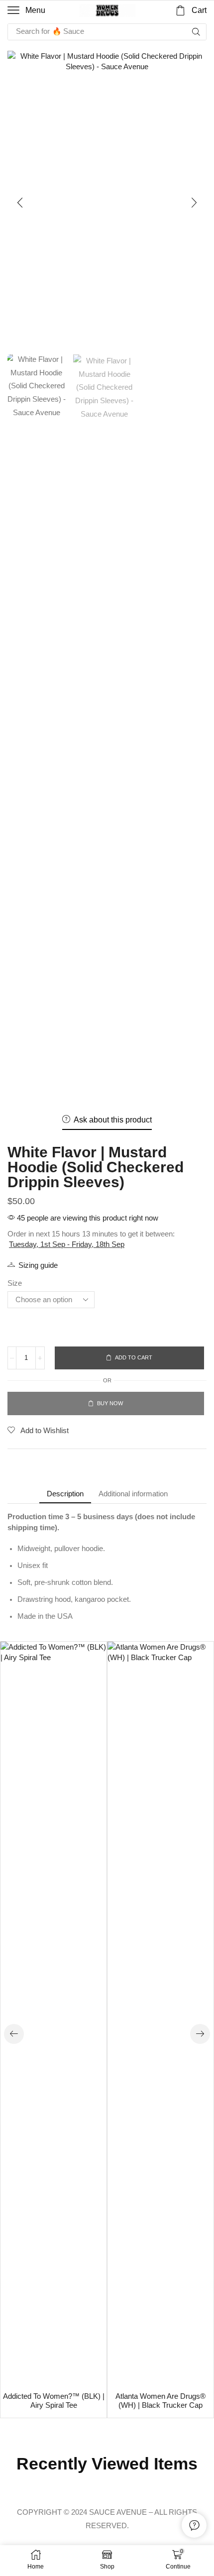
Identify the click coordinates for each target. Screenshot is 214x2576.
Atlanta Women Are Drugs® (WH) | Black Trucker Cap (160, 2401)
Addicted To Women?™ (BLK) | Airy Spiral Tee (54, 2401)
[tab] (65, 1494)
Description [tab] (65, 1494)
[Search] (196, 32)
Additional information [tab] (133, 1494)
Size (15, 1283)
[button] (26, 10)
